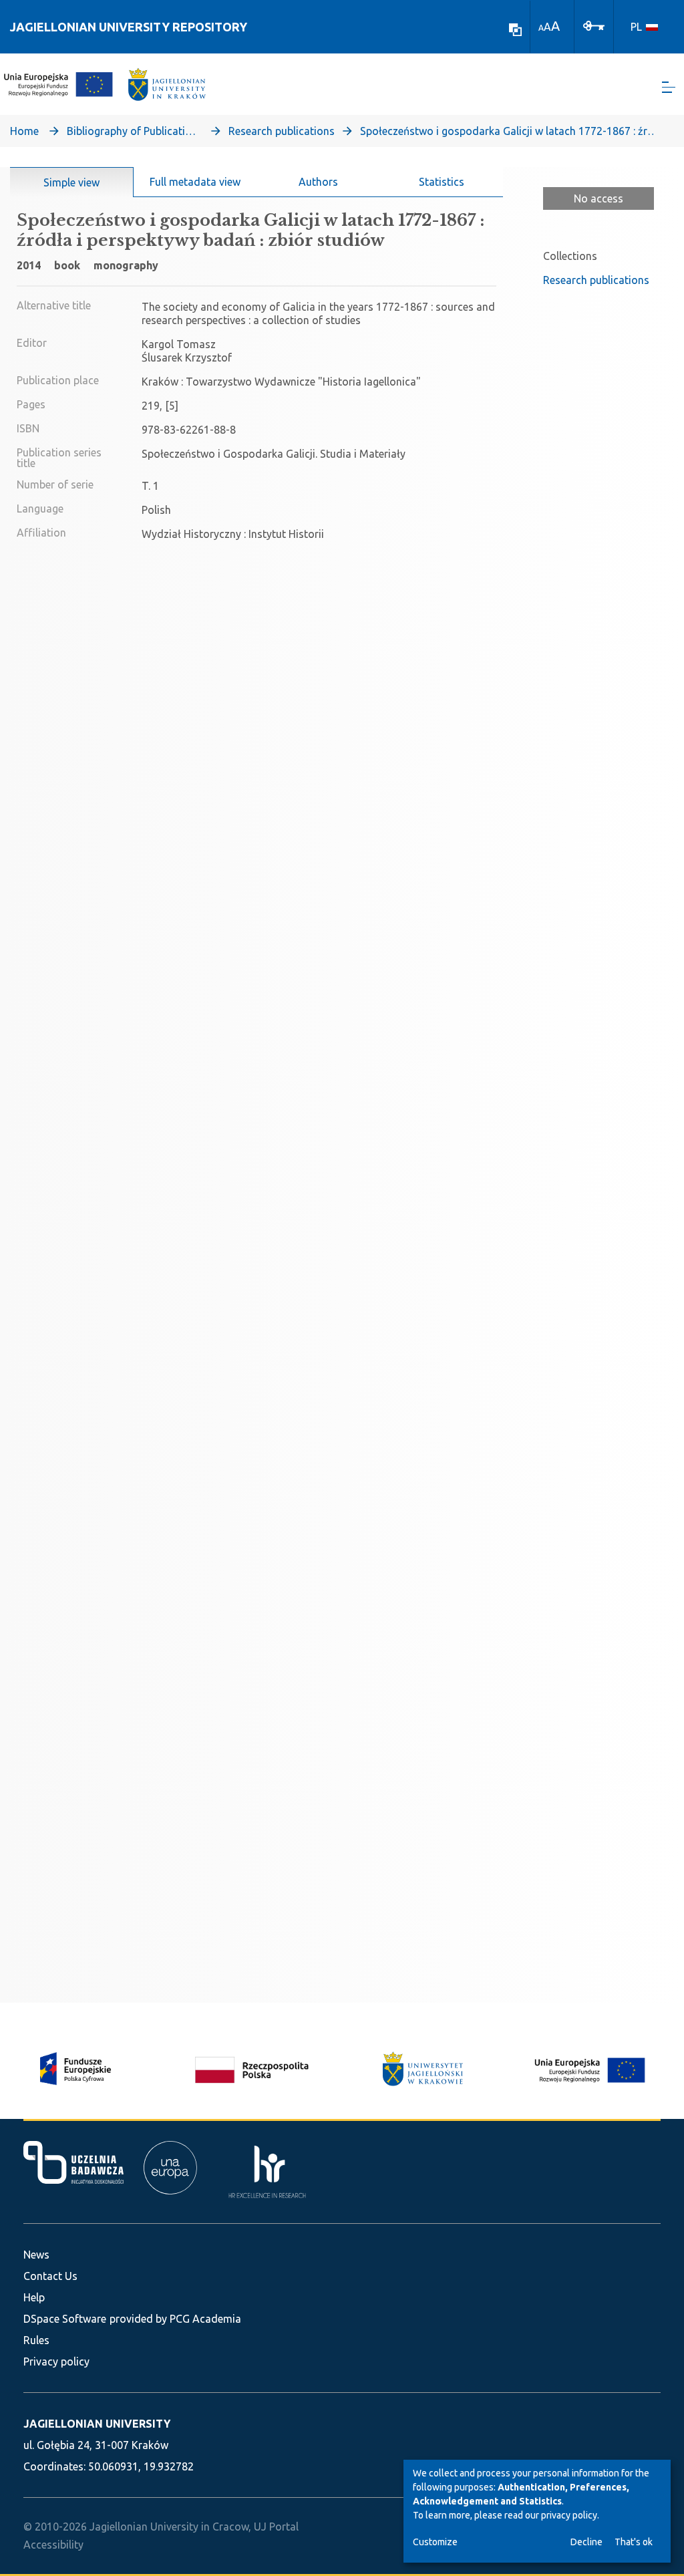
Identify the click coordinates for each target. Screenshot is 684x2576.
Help (34, 2297)
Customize (435, 2542)
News (36, 2255)
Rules (36, 2340)
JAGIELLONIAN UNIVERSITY (97, 2424)
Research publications (282, 131)
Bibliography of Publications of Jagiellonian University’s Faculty (134, 131)
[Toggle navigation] (669, 87)
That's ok (634, 2542)
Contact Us (50, 2276)
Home (24, 131)
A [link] (541, 28)
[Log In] (594, 25)
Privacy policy (56, 2362)
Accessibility (53, 2545)
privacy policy (569, 2515)
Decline (586, 2542)
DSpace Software (65, 2319)
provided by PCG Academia (175, 2319)
